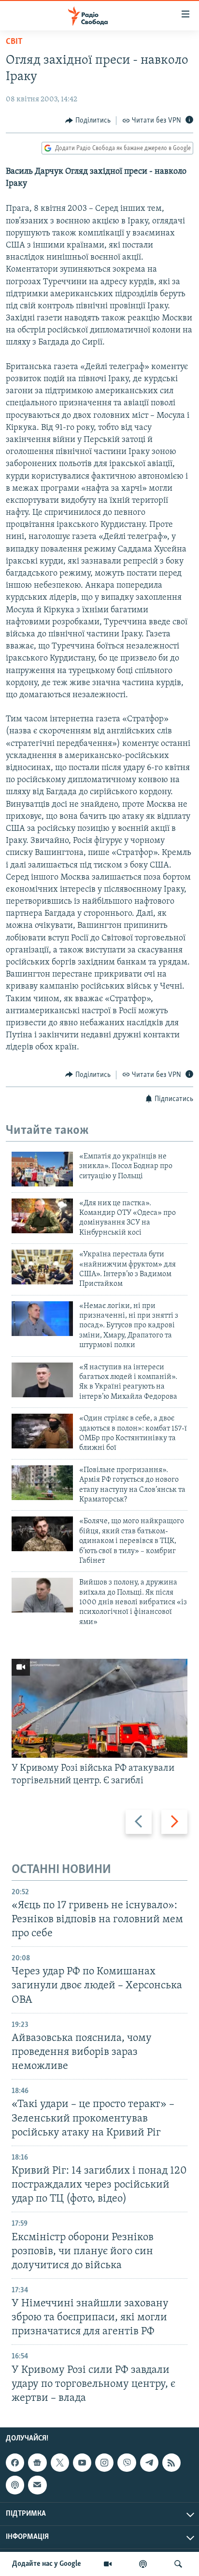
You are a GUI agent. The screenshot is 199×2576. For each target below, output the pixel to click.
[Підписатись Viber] (127, 2463)
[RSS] (171, 2463)
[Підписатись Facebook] (15, 2463)
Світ (14, 42)
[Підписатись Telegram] (149, 2463)
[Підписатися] (37, 2485)
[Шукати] (178, 2564)
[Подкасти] (143, 2564)
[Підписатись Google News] (37, 2463)
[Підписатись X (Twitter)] (60, 2463)
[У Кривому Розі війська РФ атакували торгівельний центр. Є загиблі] (99, 1708)
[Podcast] (15, 2485)
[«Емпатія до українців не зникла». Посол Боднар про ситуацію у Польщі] (42, 1169)
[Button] (88, 121)
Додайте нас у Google (47, 2564)
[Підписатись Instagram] (104, 2463)
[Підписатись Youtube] (82, 2463)
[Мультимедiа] (108, 2564)
